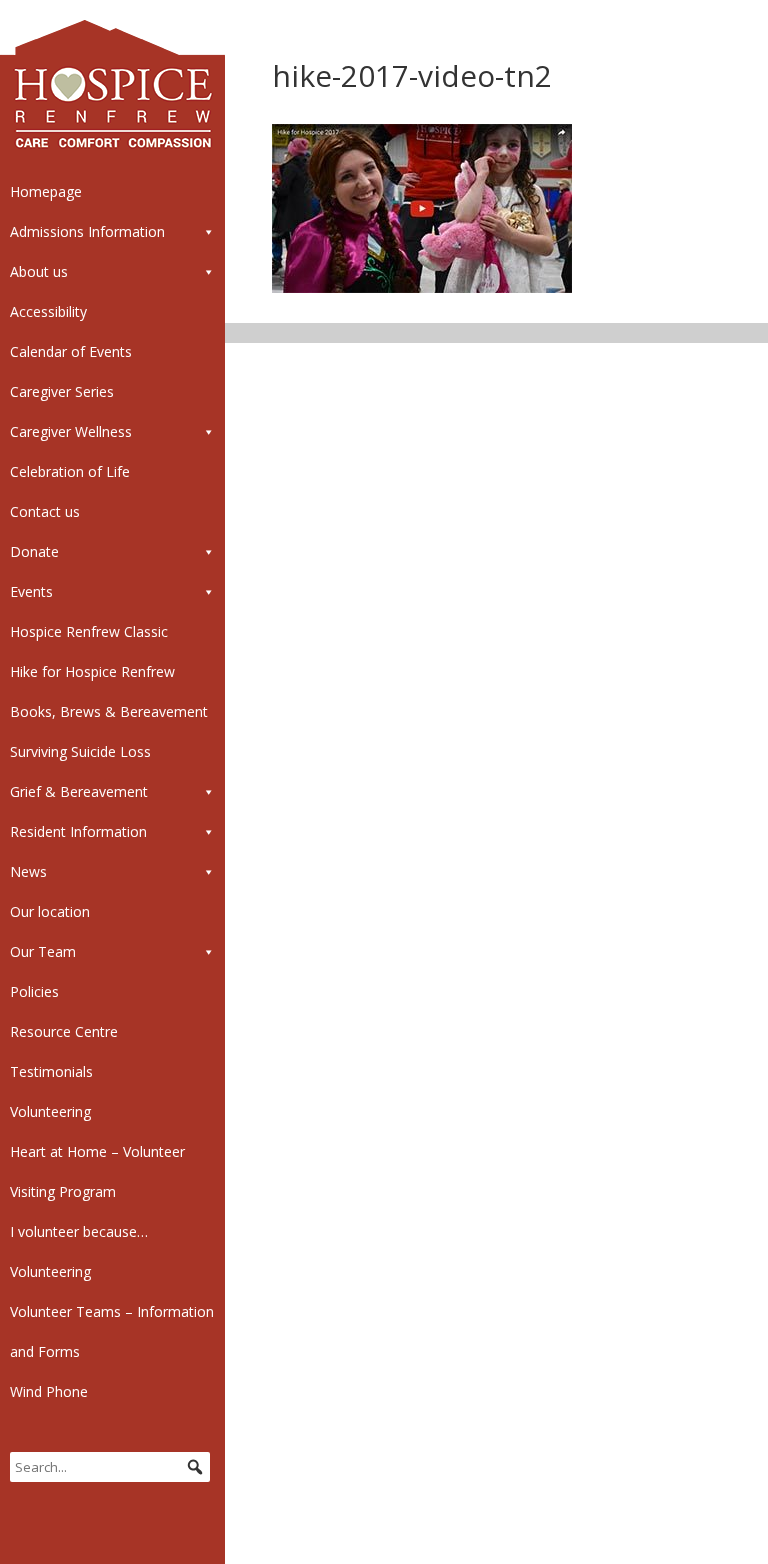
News (28, 871)
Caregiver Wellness (71, 431)
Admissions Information (87, 231)
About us (39, 271)
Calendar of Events (71, 351)
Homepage (46, 191)
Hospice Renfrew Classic (89, 631)
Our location (50, 911)
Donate (34, 551)
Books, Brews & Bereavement (109, 711)
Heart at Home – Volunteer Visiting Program (97, 1171)
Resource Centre (64, 1031)
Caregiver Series (62, 391)
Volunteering (50, 1111)
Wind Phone (49, 1391)
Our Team (43, 951)
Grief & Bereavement (79, 791)
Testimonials (51, 1071)
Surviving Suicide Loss (80, 751)
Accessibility (48, 311)
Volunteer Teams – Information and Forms (112, 1331)
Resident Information (78, 831)
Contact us (45, 511)
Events (31, 591)
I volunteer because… (79, 1231)
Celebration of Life (70, 471)
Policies (34, 991)
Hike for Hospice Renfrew (92, 671)
